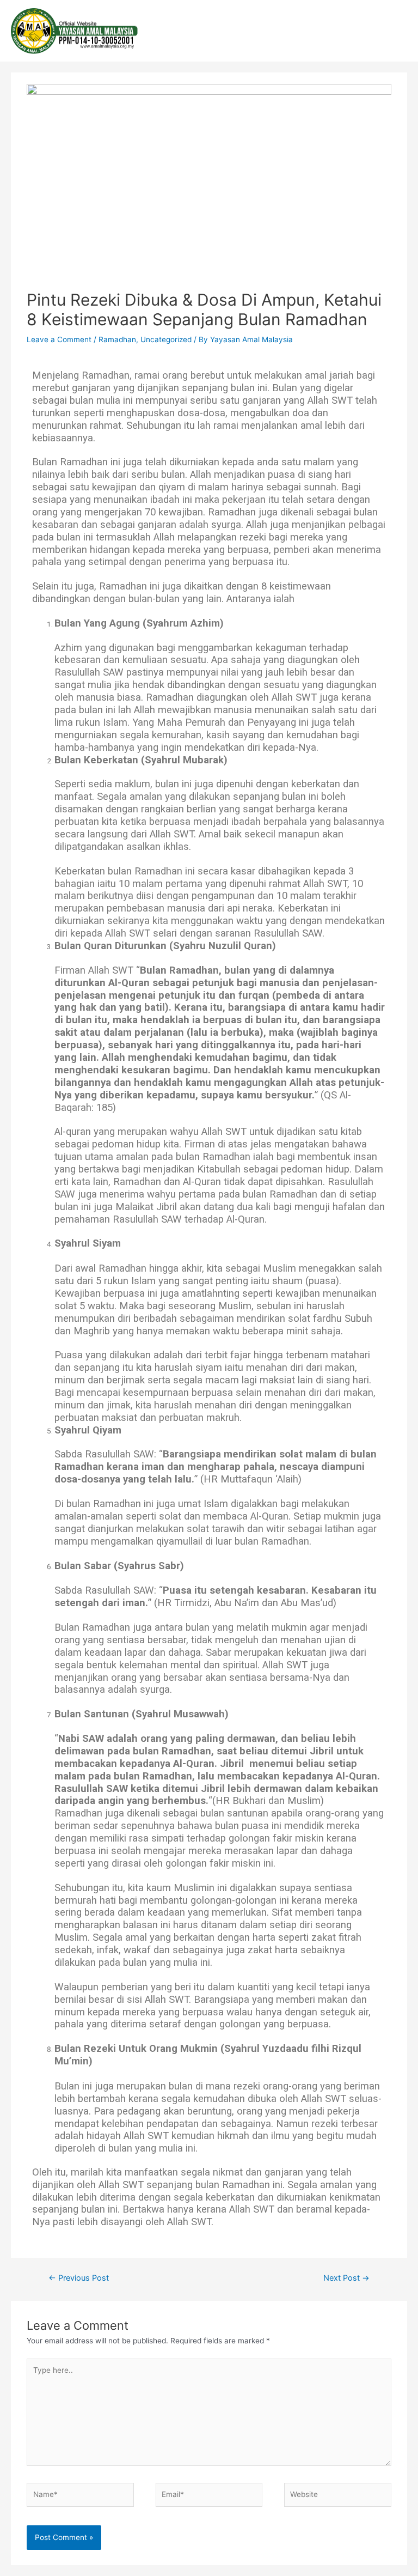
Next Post (346, 2278)
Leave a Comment (59, 339)
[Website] (337, 2497)
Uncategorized (166, 339)
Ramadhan (117, 339)
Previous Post (79, 2278)
